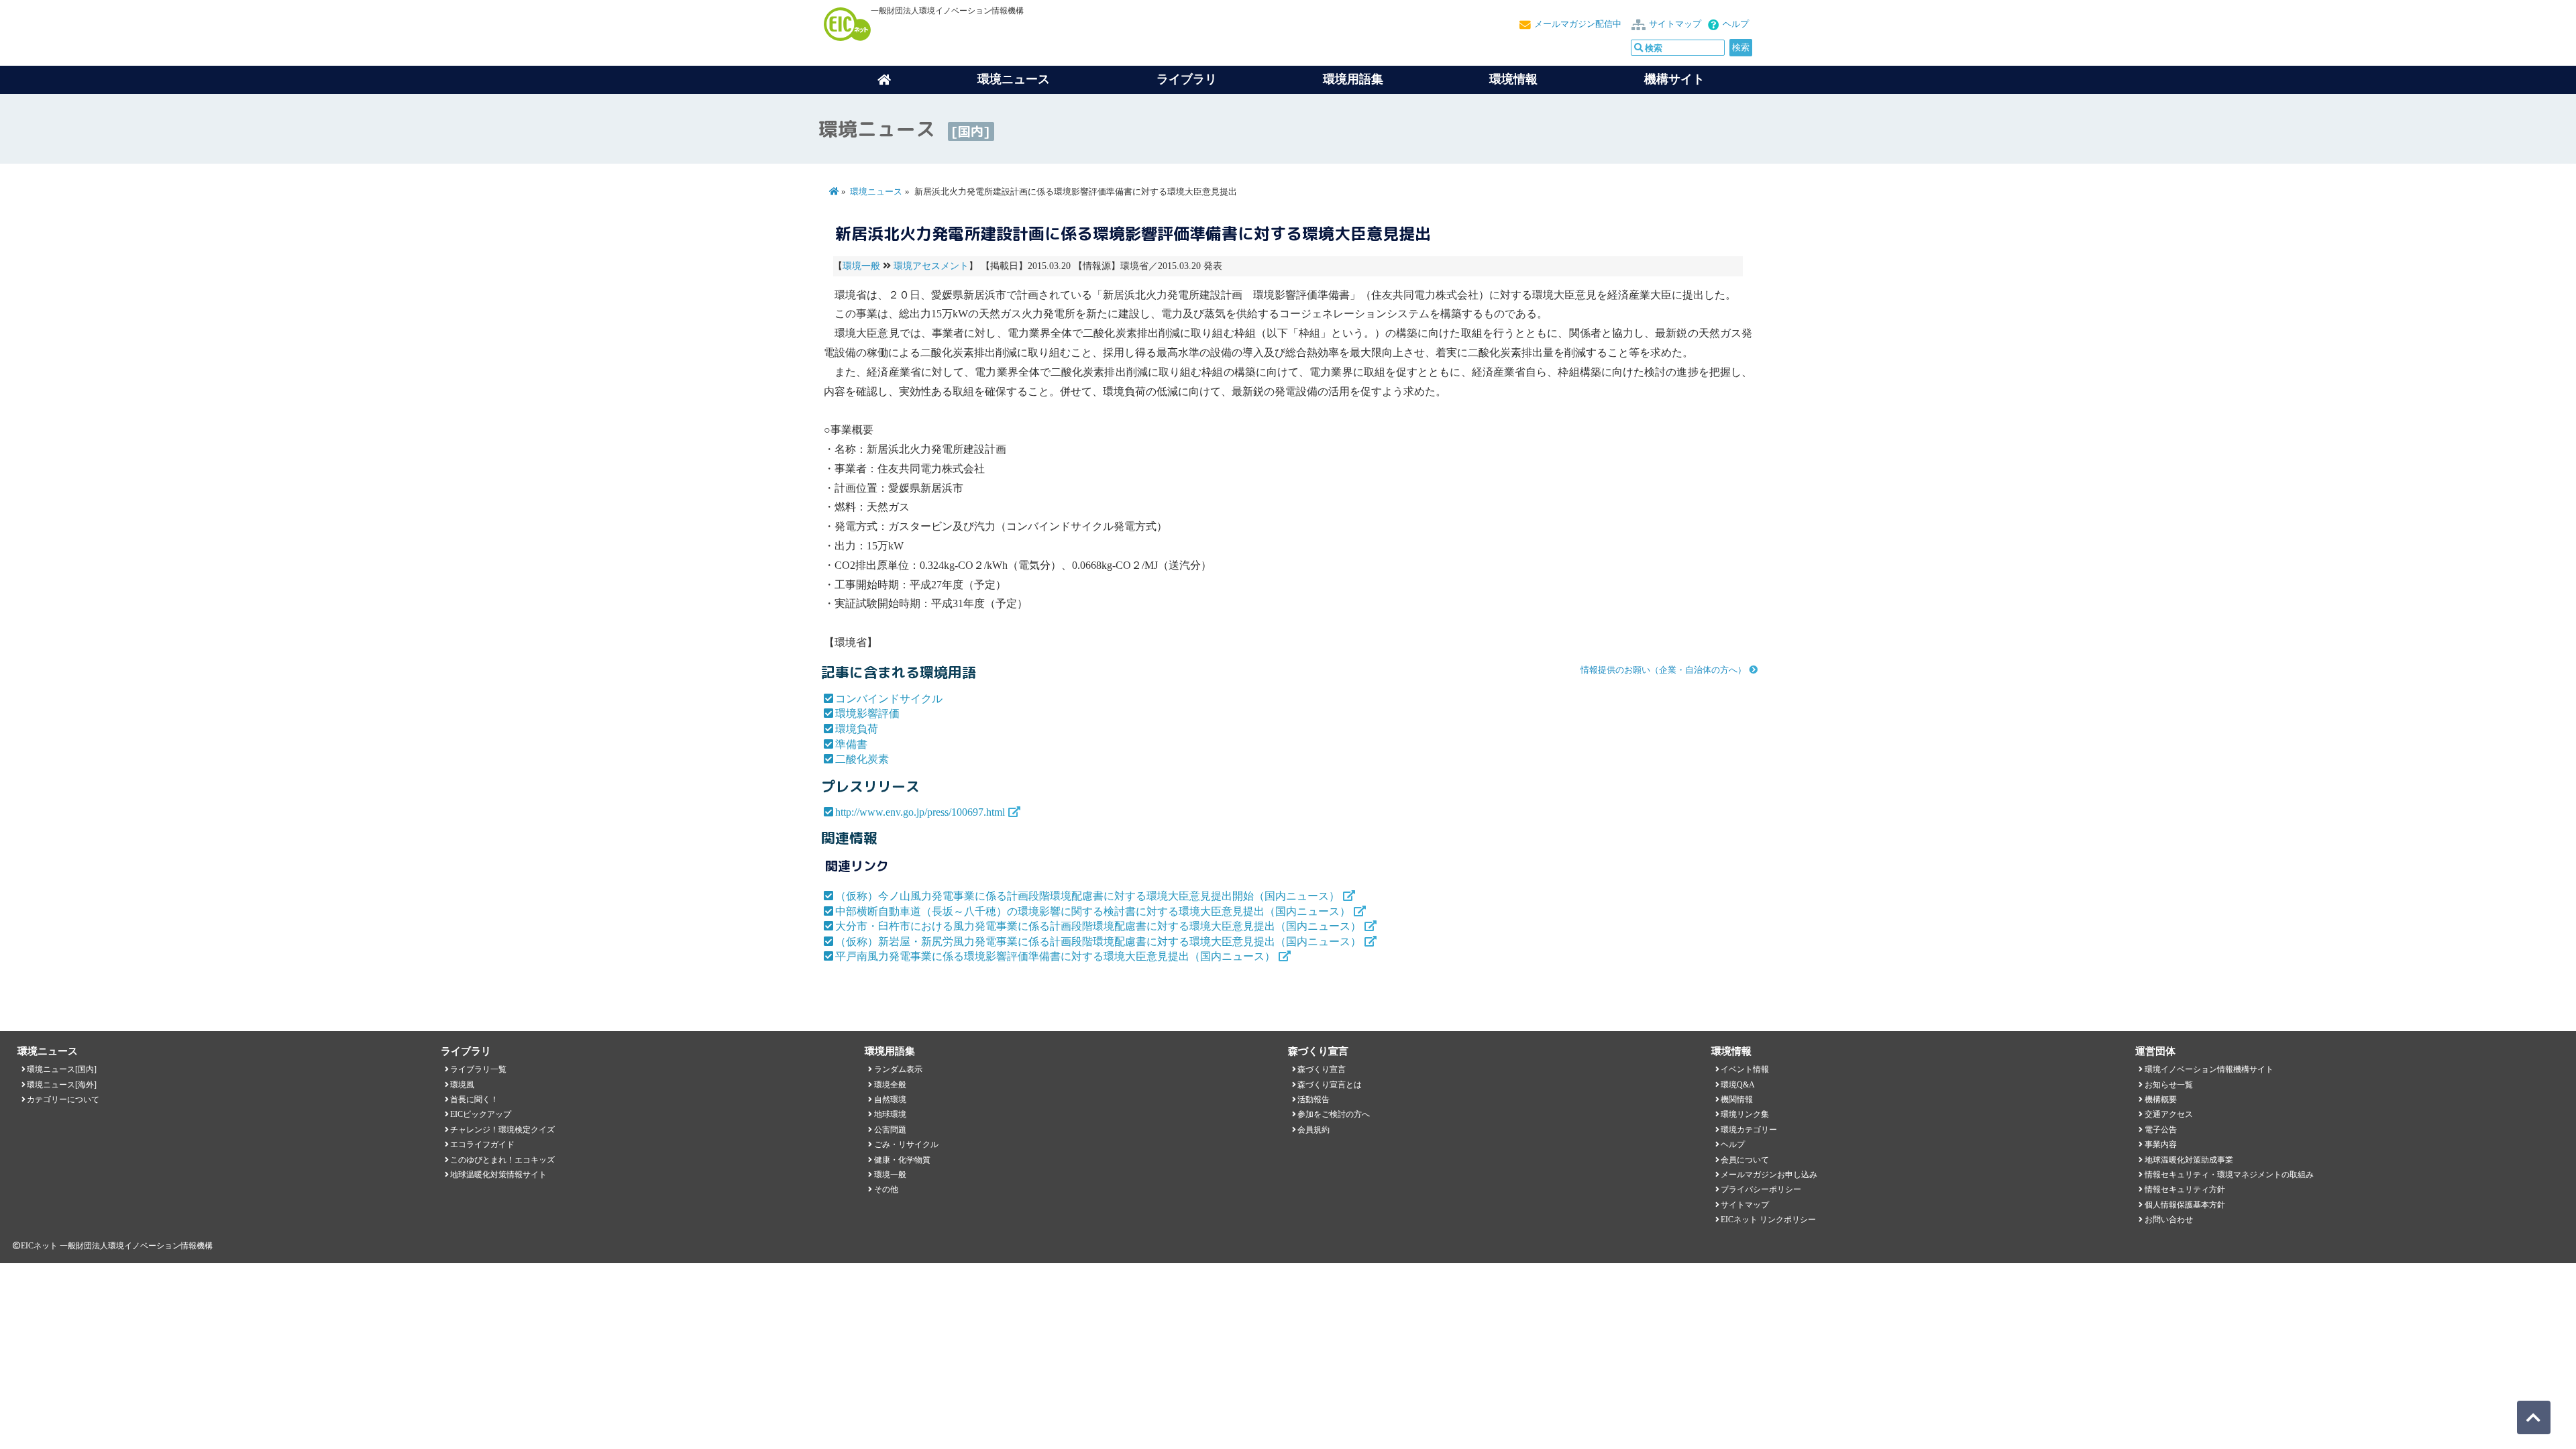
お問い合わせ (2169, 1220)
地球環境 (890, 1114)
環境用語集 (1353, 79)
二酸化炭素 (862, 759)
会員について (1745, 1160)
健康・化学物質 (902, 1160)
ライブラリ (1187, 79)
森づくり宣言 (1322, 1069)
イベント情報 (1745, 1069)
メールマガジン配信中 (1578, 24)
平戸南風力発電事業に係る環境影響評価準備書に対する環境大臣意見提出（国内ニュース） (1055, 956)
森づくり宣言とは (1330, 1085)
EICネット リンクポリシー (1768, 1220)
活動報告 (1313, 1099)
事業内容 (2161, 1144)
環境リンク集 (1745, 1114)
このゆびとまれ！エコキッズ (502, 1160)
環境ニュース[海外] (62, 1085)
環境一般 (861, 266)
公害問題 (890, 1130)
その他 (886, 1189)
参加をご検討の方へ (1334, 1114)
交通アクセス (2169, 1114)
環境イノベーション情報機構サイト (2209, 1069)
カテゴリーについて (63, 1099)
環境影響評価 (867, 713)
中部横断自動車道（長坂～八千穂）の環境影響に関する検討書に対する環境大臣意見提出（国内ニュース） (1093, 911)
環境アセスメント (931, 266)
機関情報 (1737, 1099)
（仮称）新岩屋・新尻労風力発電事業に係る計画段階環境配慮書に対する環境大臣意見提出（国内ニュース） (1098, 942)
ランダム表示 (898, 1069)
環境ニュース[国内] (62, 1069)
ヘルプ (1736, 24)
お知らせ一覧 (2169, 1085)
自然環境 (890, 1099)
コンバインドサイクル (889, 699)
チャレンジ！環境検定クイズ (502, 1130)
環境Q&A (1738, 1085)
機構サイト (1674, 79)
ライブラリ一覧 (478, 1069)
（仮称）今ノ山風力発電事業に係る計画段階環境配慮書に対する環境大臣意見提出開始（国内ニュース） (1087, 896)
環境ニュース (876, 192)
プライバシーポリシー (1761, 1189)
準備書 (851, 744)
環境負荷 (857, 729)
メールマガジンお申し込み (1769, 1175)
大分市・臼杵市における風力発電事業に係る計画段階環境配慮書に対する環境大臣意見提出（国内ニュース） (1098, 926)
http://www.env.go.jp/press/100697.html (920, 812)
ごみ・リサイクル (906, 1144)
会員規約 (1313, 1130)
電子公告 (2161, 1130)
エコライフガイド (482, 1144)
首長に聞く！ (474, 1099)
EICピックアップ (481, 1114)
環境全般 (890, 1085)
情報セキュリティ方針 (2185, 1189)
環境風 (462, 1085)
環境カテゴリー (1749, 1130)
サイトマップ (1675, 24)
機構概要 (2161, 1099)
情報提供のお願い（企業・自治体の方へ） (1663, 670)
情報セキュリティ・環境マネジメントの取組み (2229, 1175)
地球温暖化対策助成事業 (2189, 1160)
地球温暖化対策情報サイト (498, 1175)
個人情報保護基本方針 (2185, 1205)
